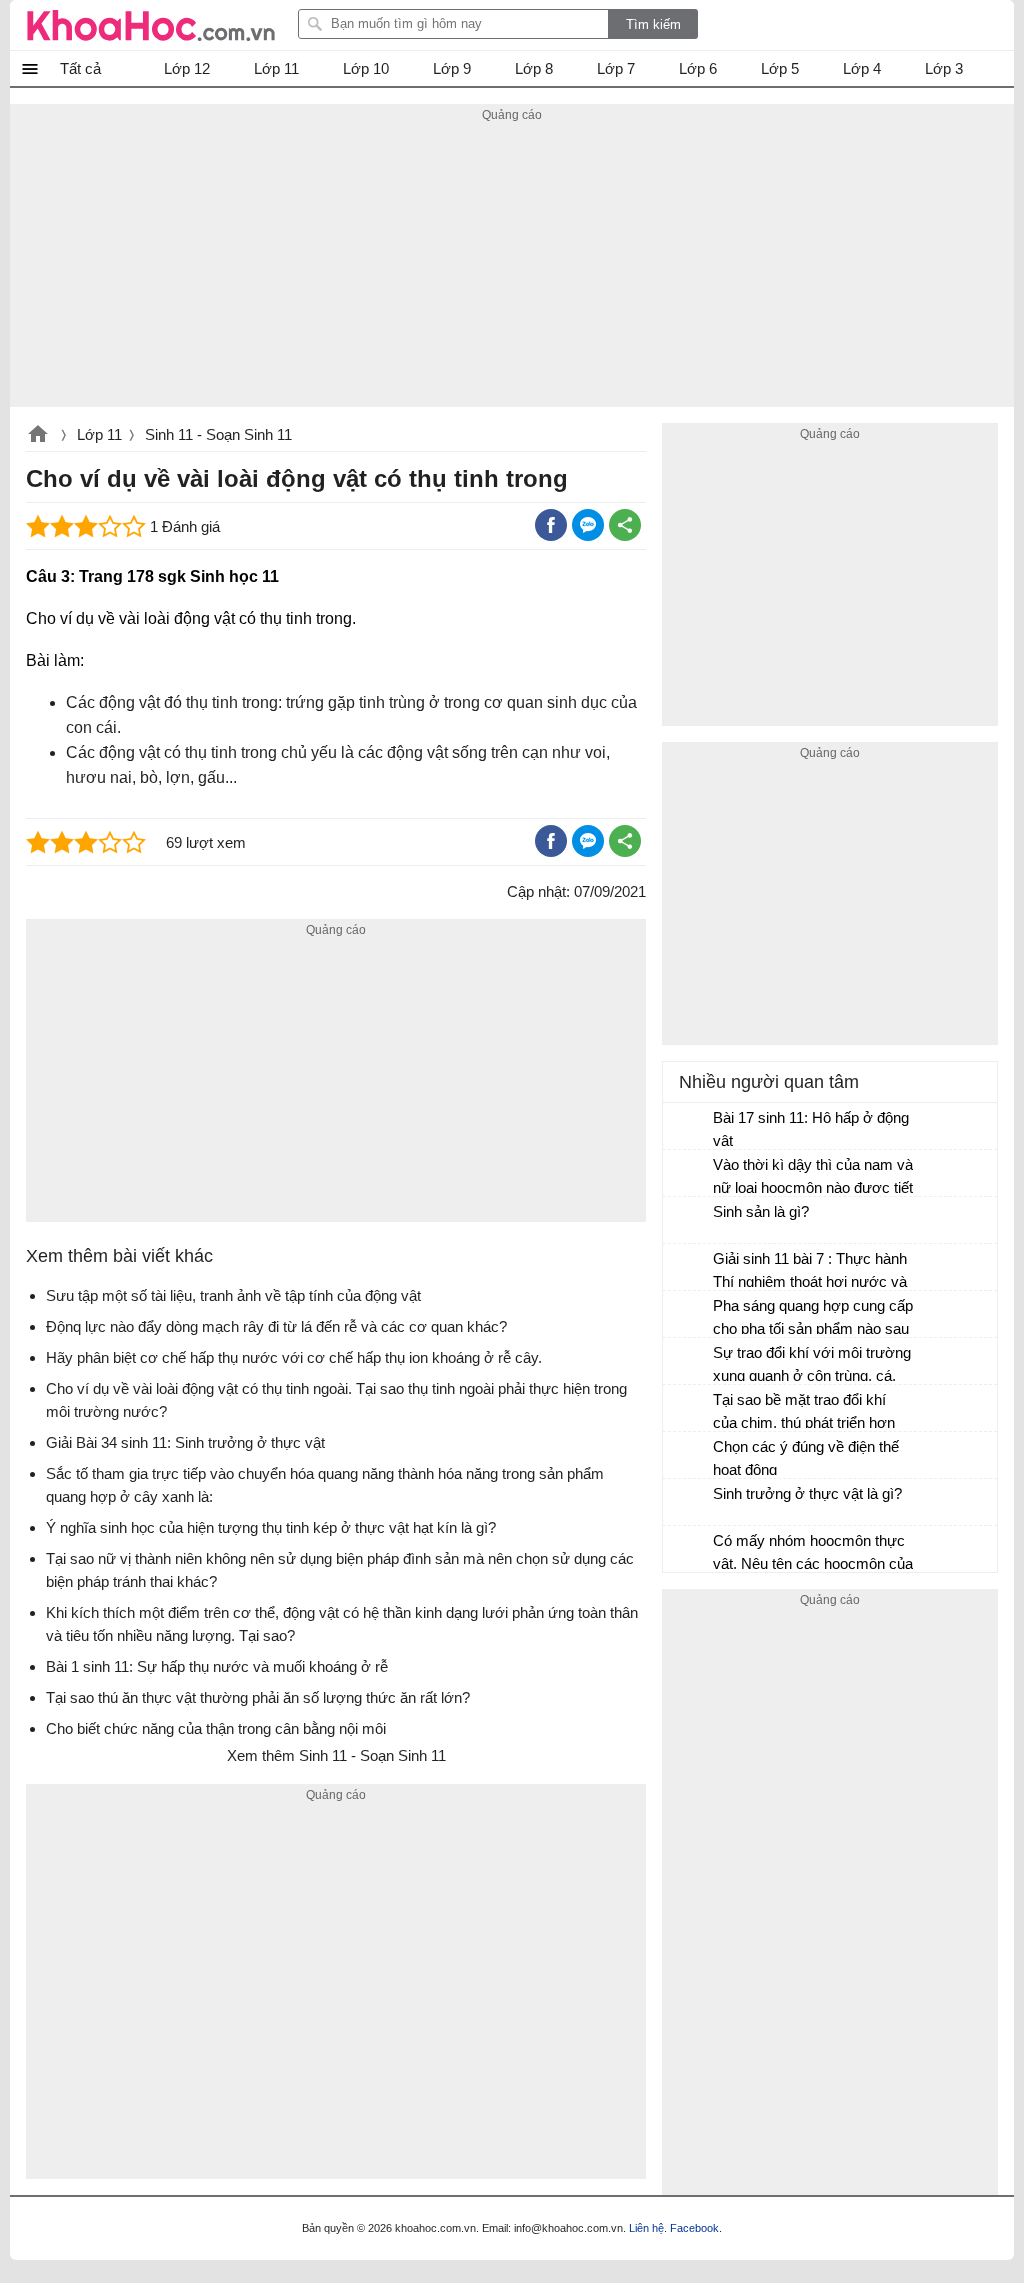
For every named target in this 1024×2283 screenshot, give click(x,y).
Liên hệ (646, 2228)
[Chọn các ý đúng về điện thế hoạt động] (689, 1456)
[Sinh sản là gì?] (689, 1221)
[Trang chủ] (151, 25)
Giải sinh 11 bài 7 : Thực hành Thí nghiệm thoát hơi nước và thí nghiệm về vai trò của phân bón (811, 1272)
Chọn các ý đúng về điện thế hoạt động (806, 1458)
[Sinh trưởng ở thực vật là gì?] (689, 1503)
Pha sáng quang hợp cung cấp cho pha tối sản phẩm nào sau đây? (813, 1319)
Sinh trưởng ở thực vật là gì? (807, 1493)
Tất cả (80, 68)
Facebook (694, 2228)
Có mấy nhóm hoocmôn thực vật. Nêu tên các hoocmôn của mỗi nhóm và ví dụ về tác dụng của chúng (813, 1554)
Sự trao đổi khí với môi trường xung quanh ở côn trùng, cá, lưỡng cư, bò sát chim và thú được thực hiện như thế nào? (812, 1366)
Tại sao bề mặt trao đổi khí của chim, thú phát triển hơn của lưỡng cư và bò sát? (804, 1413)
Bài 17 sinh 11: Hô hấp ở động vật (811, 1129)
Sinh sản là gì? (761, 1211)
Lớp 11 (99, 434)
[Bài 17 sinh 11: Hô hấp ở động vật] (689, 1127)
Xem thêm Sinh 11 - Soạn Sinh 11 (336, 1755)
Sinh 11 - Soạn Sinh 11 (218, 434)
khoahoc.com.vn (38, 436)
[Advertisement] (512, 267)
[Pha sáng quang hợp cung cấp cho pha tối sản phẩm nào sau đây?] (689, 1315)
